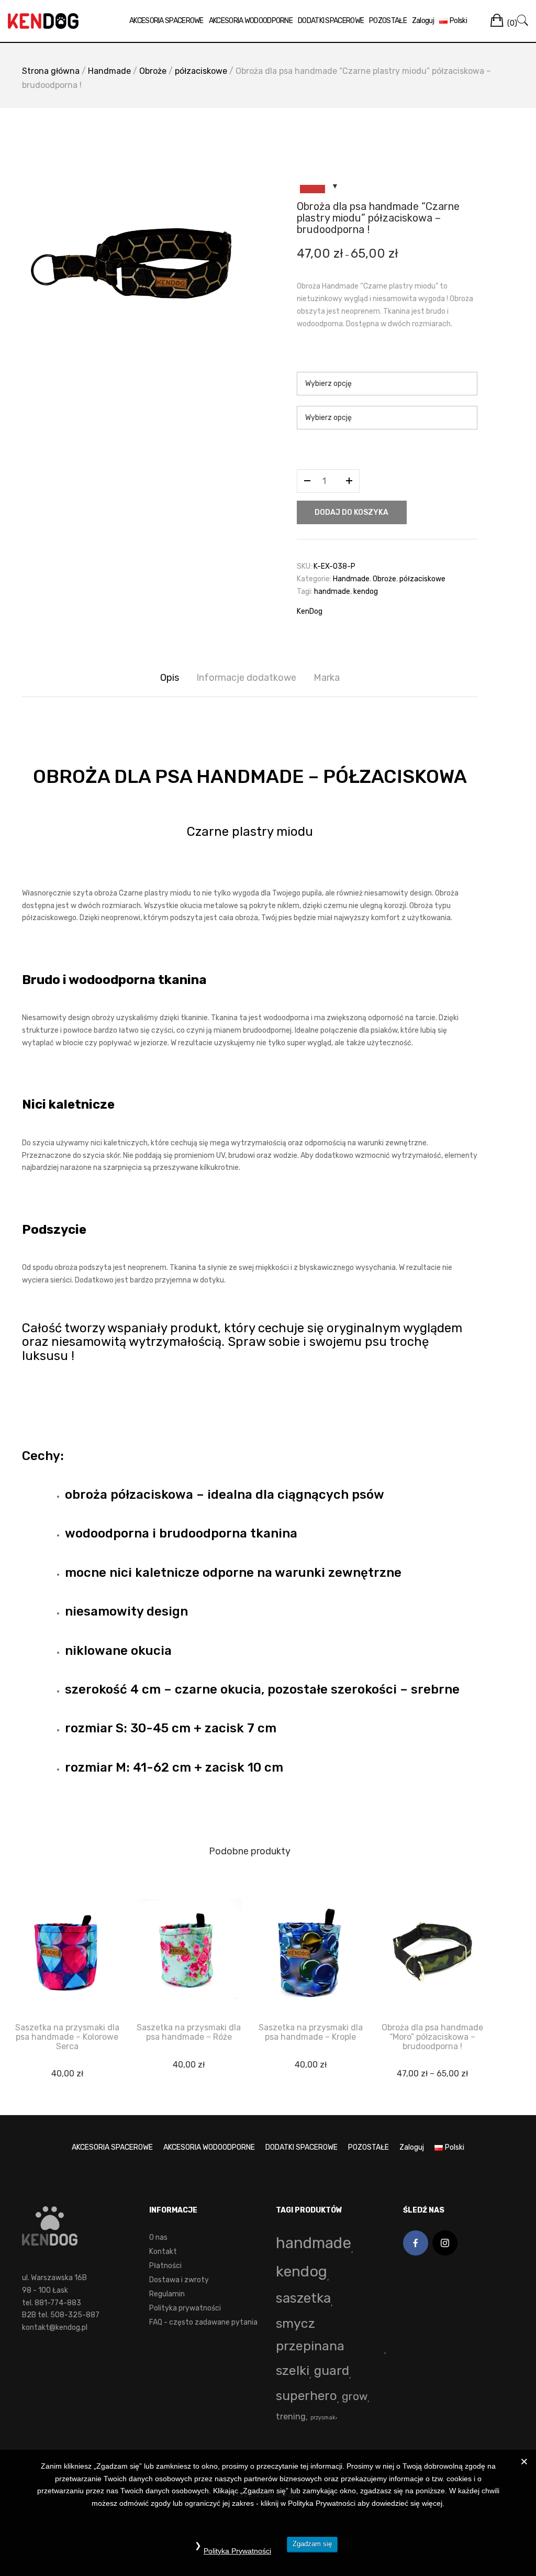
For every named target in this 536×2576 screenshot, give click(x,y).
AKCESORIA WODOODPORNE (251, 21)
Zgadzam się (312, 2544)
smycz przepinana (310, 2335)
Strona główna (51, 71)
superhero (306, 2396)
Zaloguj (423, 21)
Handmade (109, 71)
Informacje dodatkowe (246, 678)
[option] (132, 267)
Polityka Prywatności (237, 2551)
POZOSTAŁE (388, 21)
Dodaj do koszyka (351, 512)
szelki (293, 2370)
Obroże (153, 71)
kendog (366, 592)
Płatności (165, 2266)
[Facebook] (416, 2243)
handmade (332, 592)
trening (291, 2417)
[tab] (170, 678)
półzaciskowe (201, 71)
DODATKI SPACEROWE (331, 21)
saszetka (303, 2298)
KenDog (310, 611)
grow (355, 2396)
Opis (170, 678)
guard (332, 2370)
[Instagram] (445, 2243)
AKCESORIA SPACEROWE (166, 21)
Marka (327, 678)
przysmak (323, 2418)
